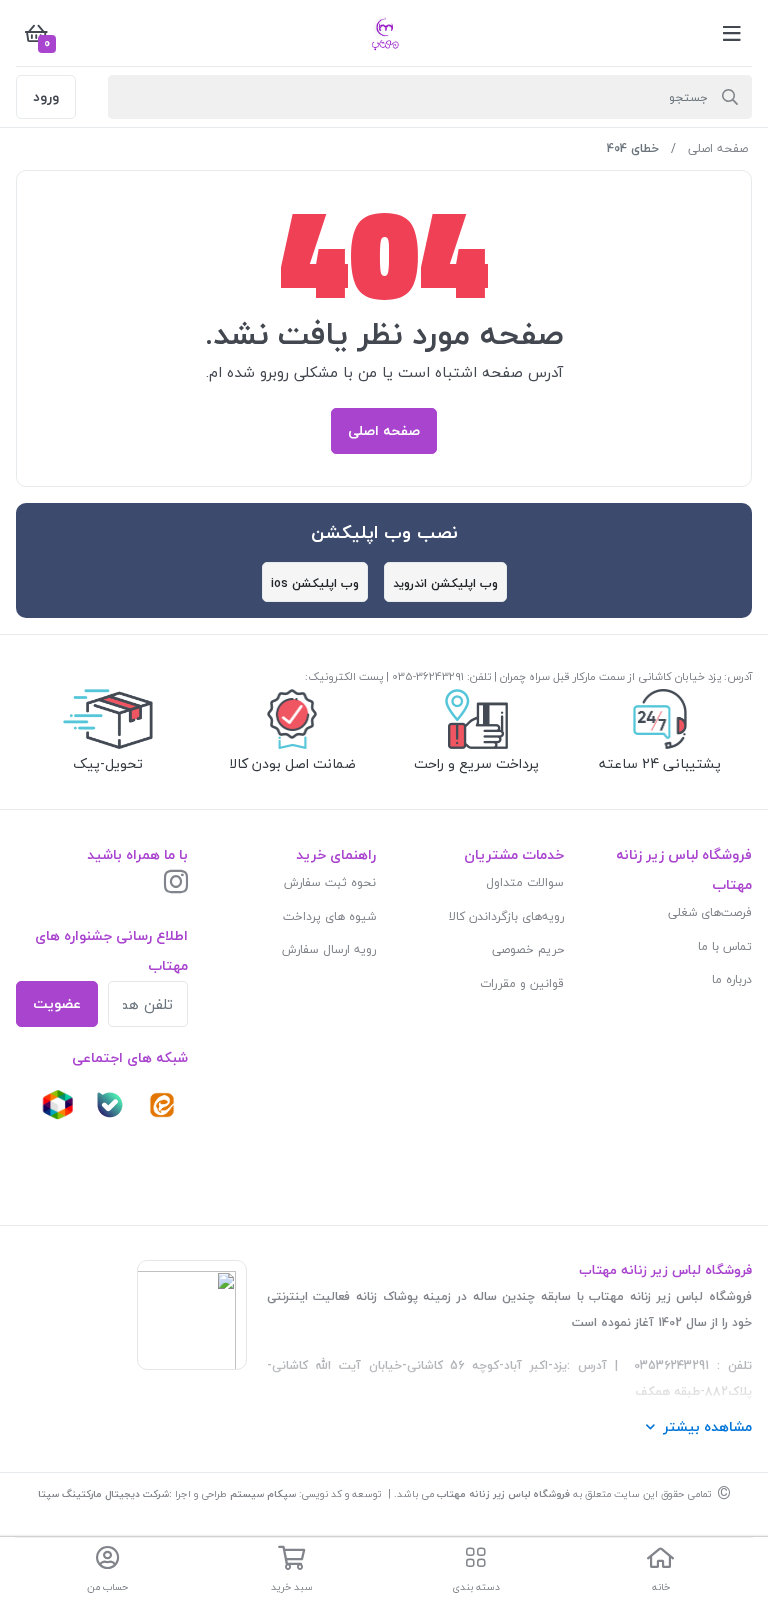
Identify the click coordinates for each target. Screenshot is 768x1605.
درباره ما (732, 979)
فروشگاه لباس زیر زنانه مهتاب (503, 1493)
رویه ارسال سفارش (329, 949)
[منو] (732, 33)
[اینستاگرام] (176, 883)
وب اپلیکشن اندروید (445, 583)
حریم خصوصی (528, 949)
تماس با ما (725, 946)
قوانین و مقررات (522, 983)
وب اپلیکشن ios (315, 583)
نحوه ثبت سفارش (330, 882)
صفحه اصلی (718, 148)
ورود (46, 96)
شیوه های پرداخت (329, 916)
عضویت (57, 1003)
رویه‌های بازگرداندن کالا (506, 916)
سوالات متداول (525, 882)
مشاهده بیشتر (707, 1426)
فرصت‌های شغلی (710, 912)
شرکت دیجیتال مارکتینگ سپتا (103, 1493)
